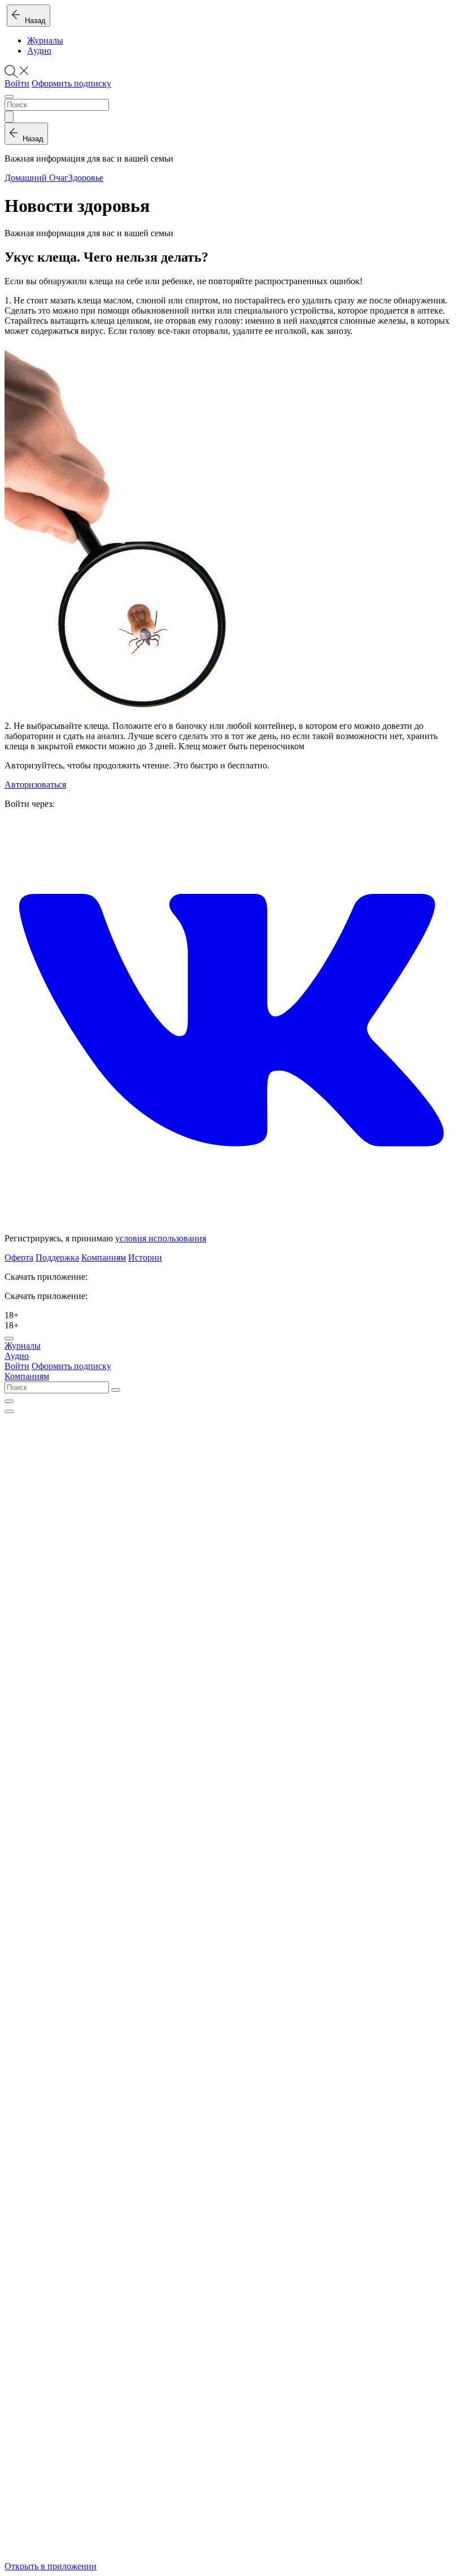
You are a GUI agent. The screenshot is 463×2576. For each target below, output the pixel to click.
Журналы (45, 40)
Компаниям (104, 1257)
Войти (17, 83)
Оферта (19, 1257)
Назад (33, 21)
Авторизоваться (35, 785)
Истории (145, 1257)
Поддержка (57, 1257)
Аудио (39, 51)
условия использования (161, 1238)
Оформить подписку (71, 83)
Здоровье (86, 178)
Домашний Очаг (36, 178)
